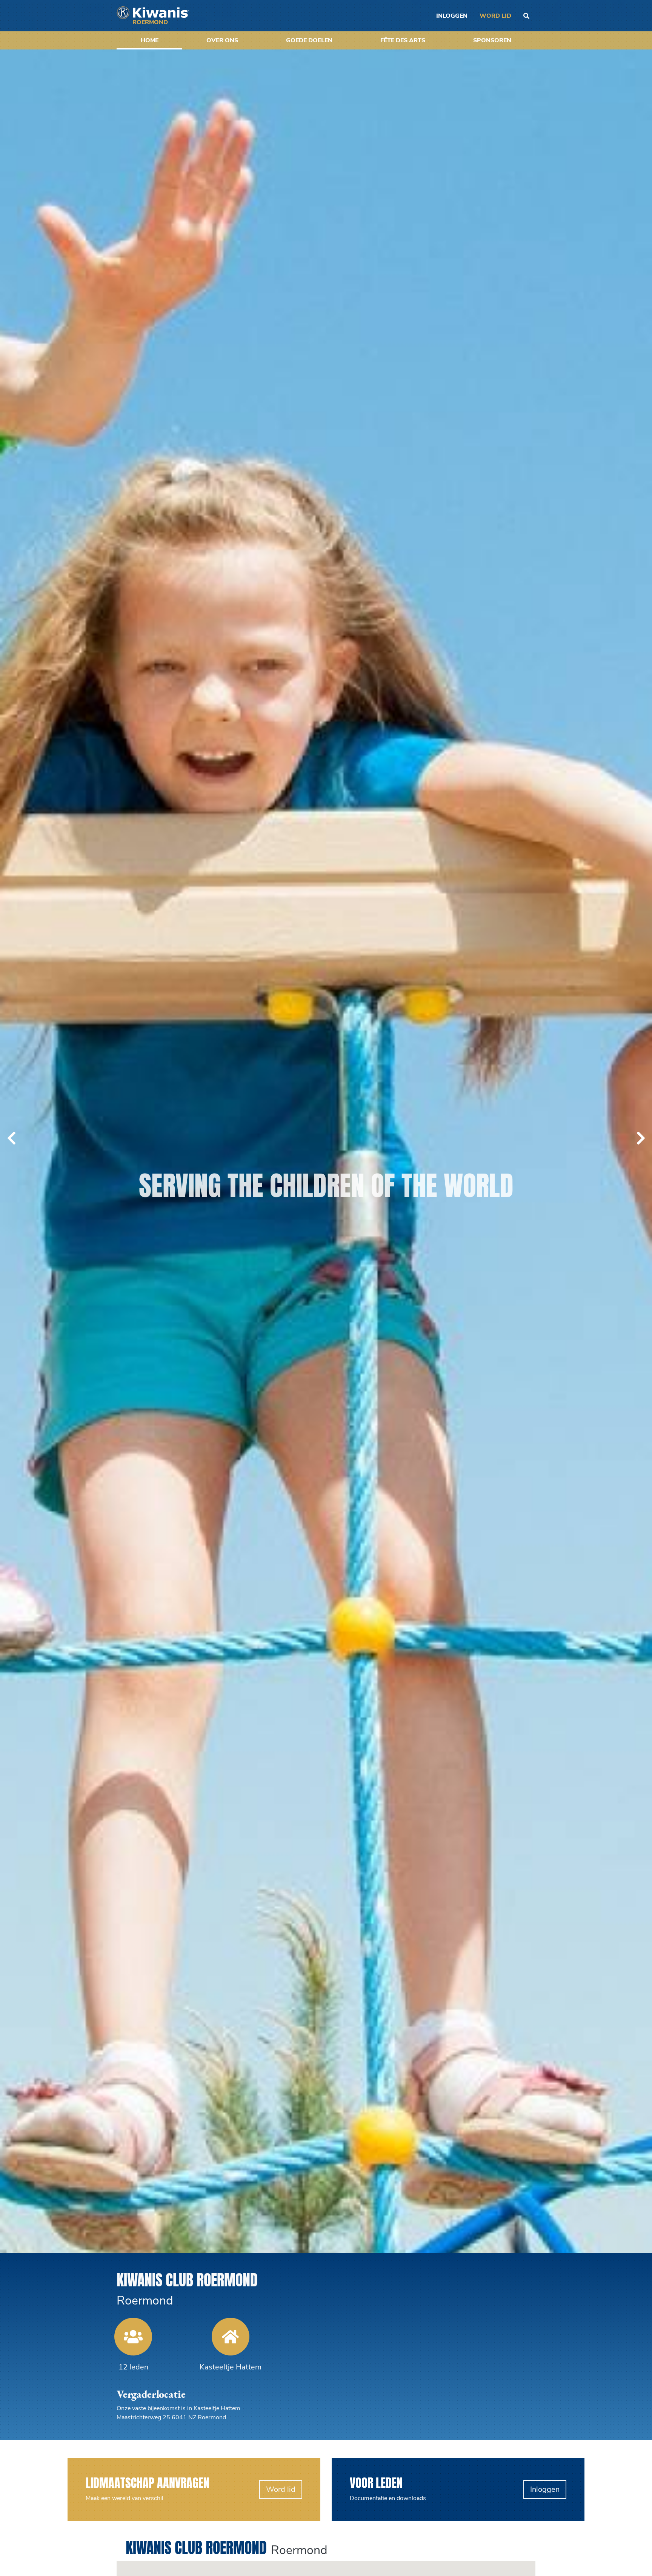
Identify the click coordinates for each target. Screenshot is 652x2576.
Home (150, 40)
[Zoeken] (526, 16)
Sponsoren (492, 40)
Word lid (495, 16)
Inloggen (545, 2555)
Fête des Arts (403, 40)
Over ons (222, 40)
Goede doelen (309, 40)
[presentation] (11, 1171)
